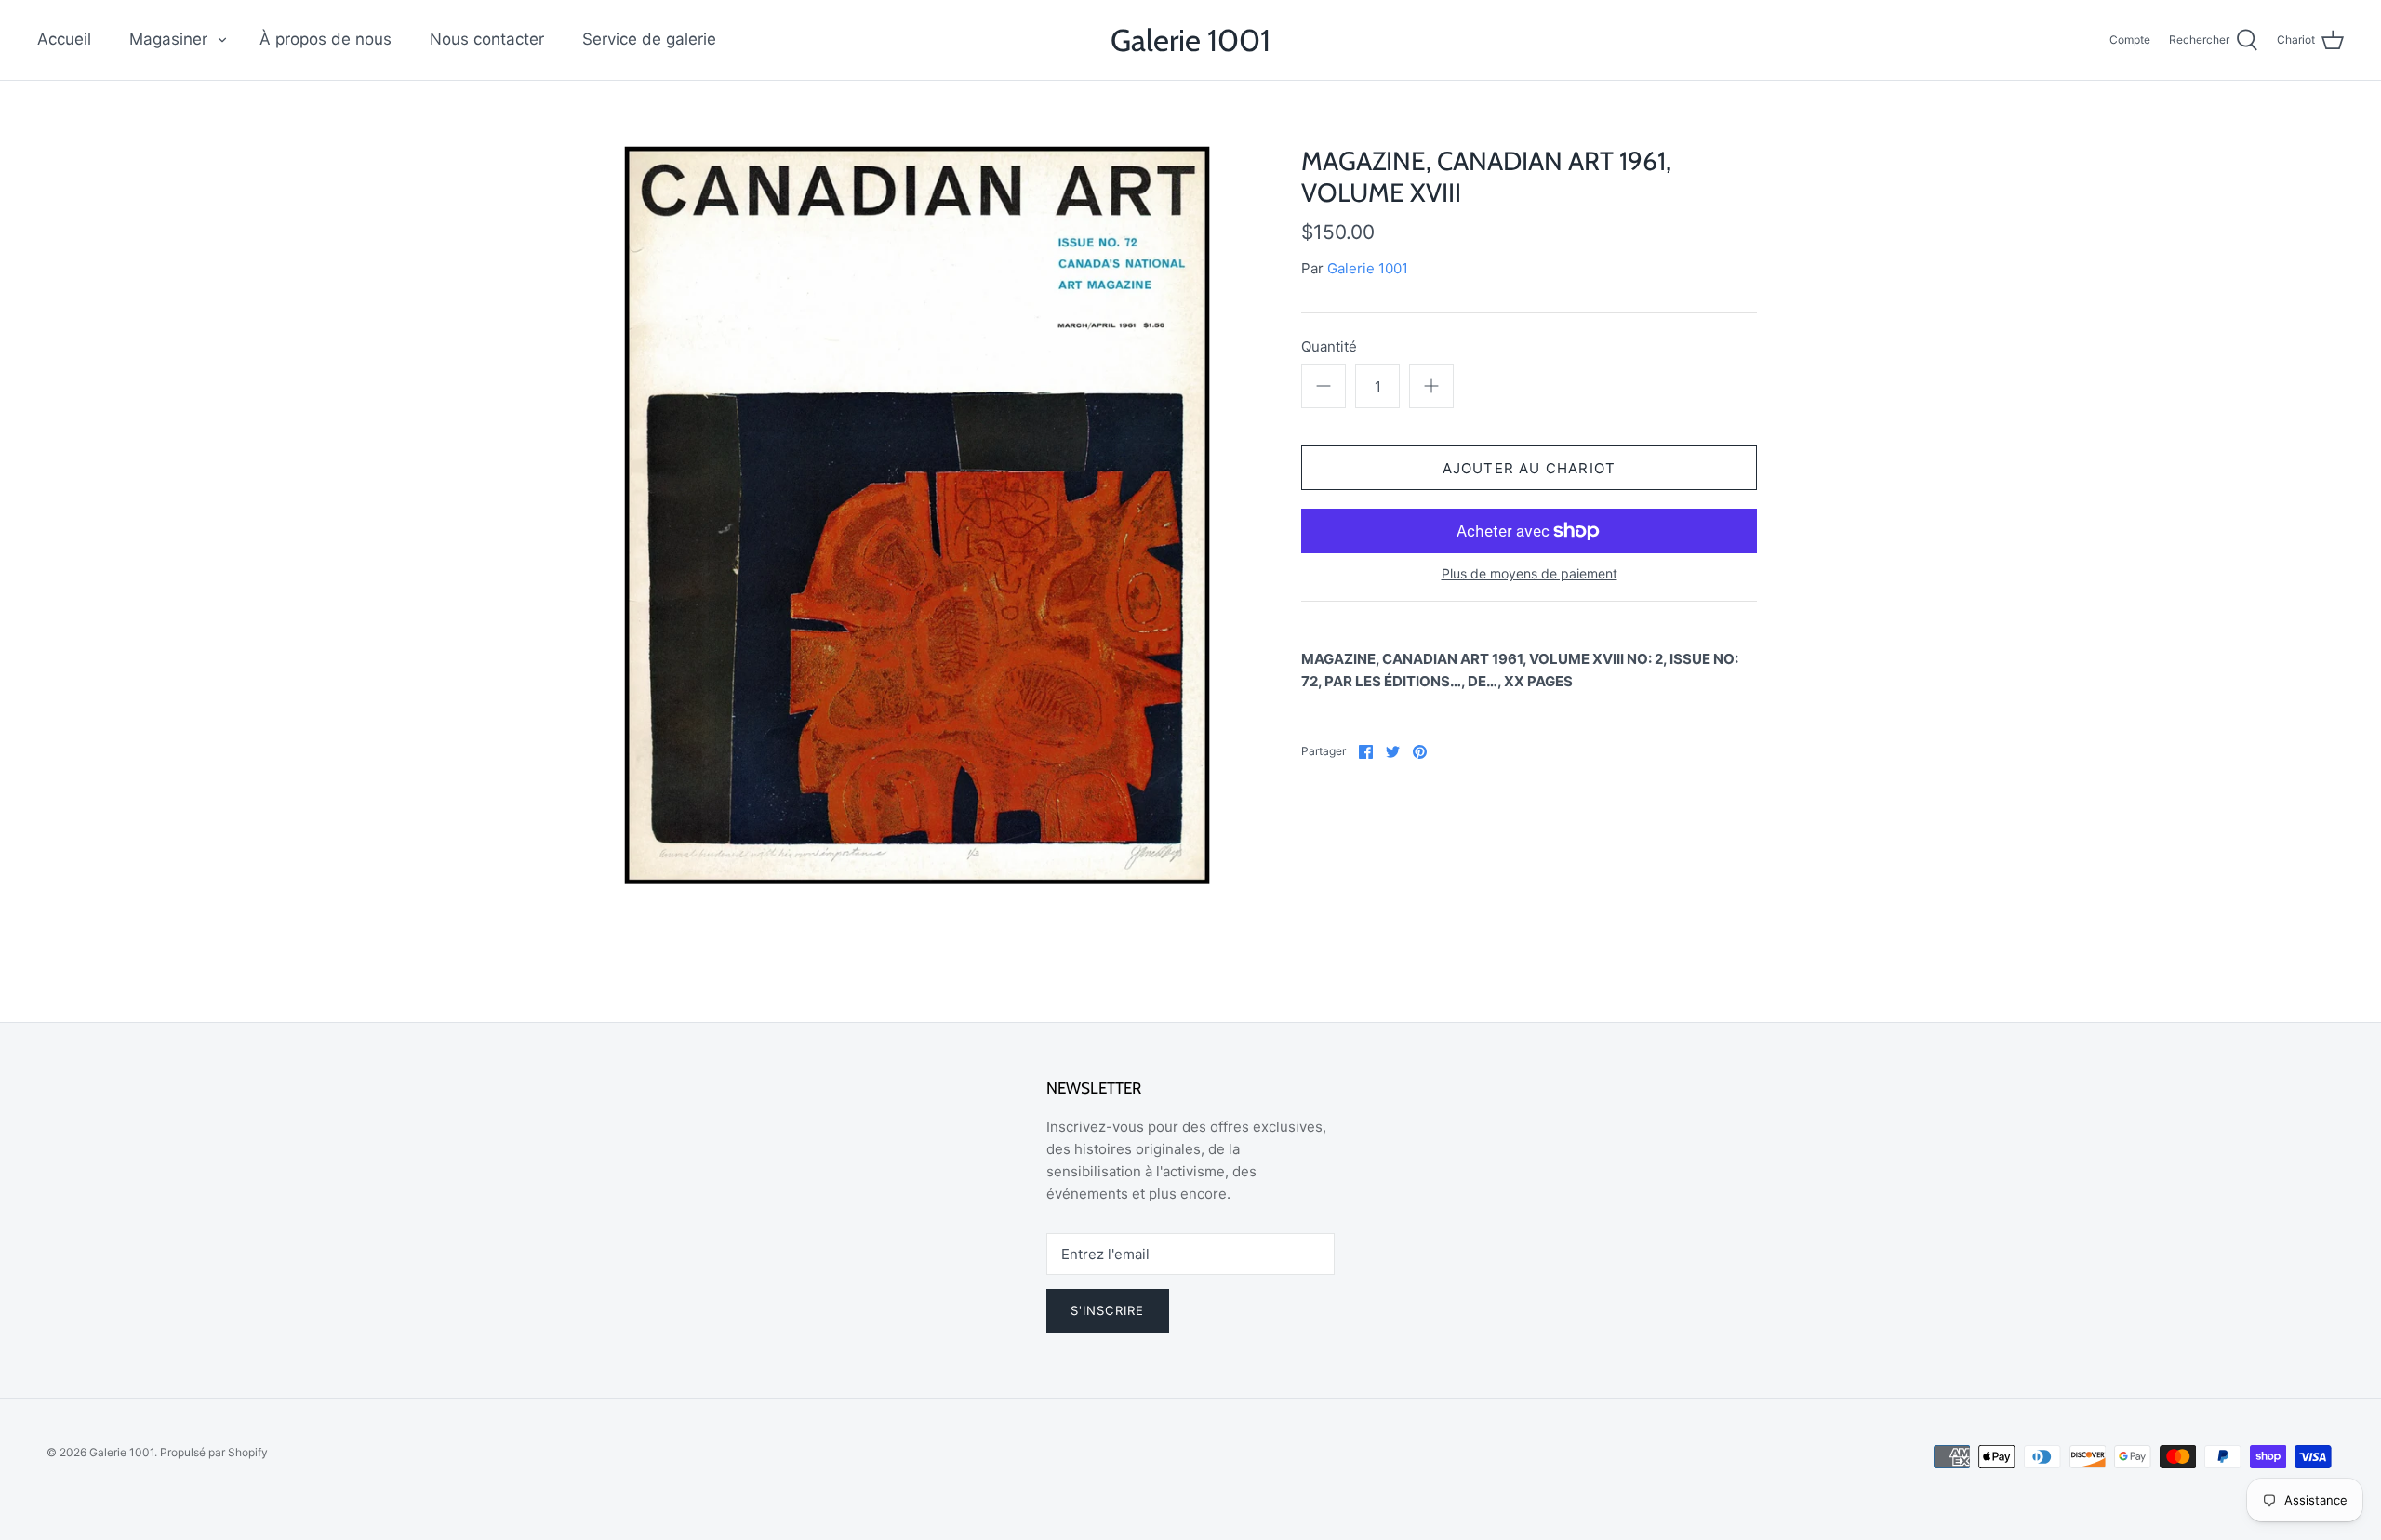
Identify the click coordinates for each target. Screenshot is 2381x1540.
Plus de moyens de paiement (1530, 574)
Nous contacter (487, 39)
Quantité (1329, 346)
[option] (917, 515)
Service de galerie (649, 39)
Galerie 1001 (1368, 268)
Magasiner (168, 39)
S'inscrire (1108, 1310)
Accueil (64, 39)
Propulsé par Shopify (214, 1452)
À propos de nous (326, 39)
